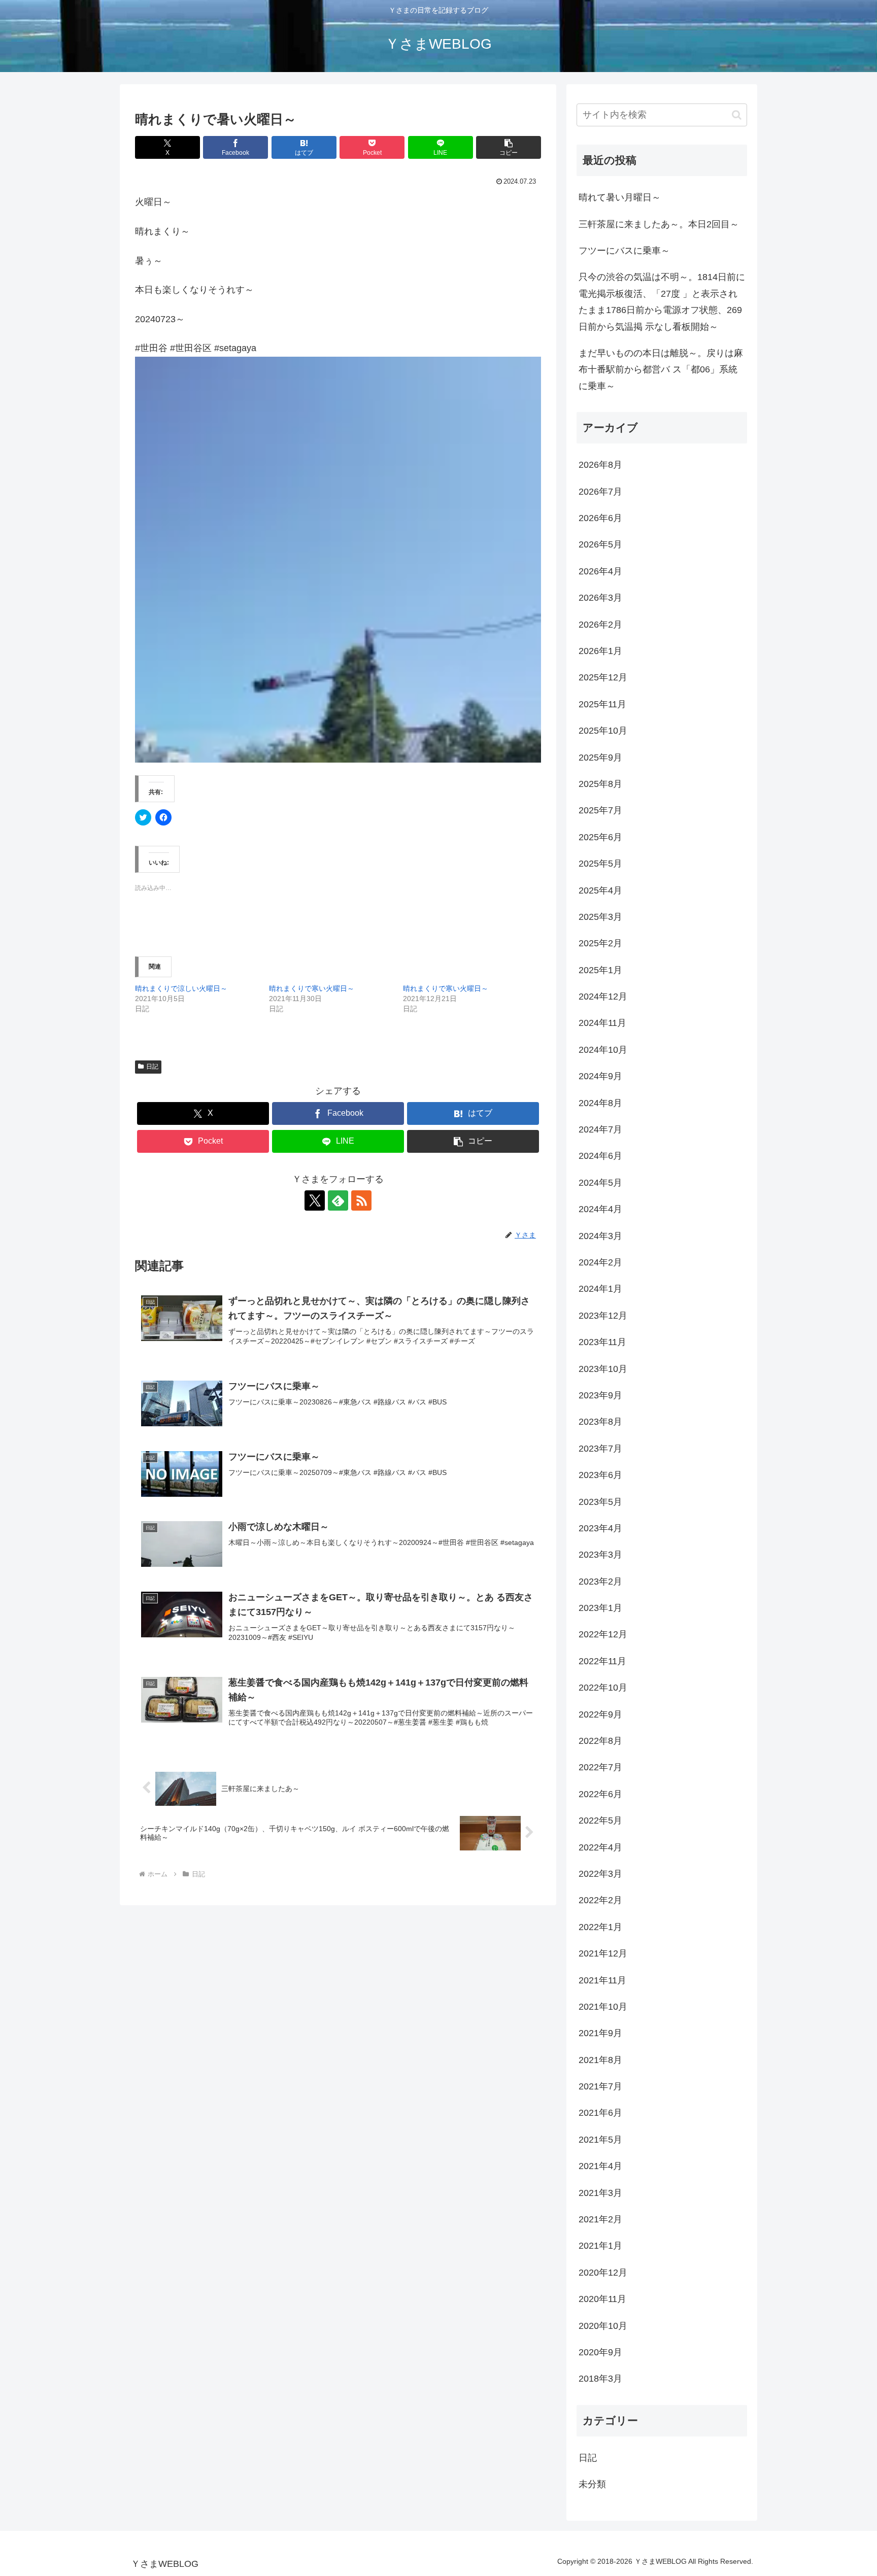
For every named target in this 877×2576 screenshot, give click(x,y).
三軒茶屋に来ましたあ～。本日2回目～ (659, 224)
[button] (509, 147)
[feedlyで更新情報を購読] (338, 1200)
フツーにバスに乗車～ (624, 251)
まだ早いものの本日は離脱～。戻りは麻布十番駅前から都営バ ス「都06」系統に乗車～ (661, 370)
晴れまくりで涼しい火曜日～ (181, 988)
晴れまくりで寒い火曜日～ (312, 988)
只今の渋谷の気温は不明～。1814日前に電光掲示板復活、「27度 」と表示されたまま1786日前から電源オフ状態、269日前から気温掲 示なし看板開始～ (662, 302)
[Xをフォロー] (315, 1200)
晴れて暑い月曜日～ (620, 197)
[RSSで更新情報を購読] (361, 1200)
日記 (152, 1067)
